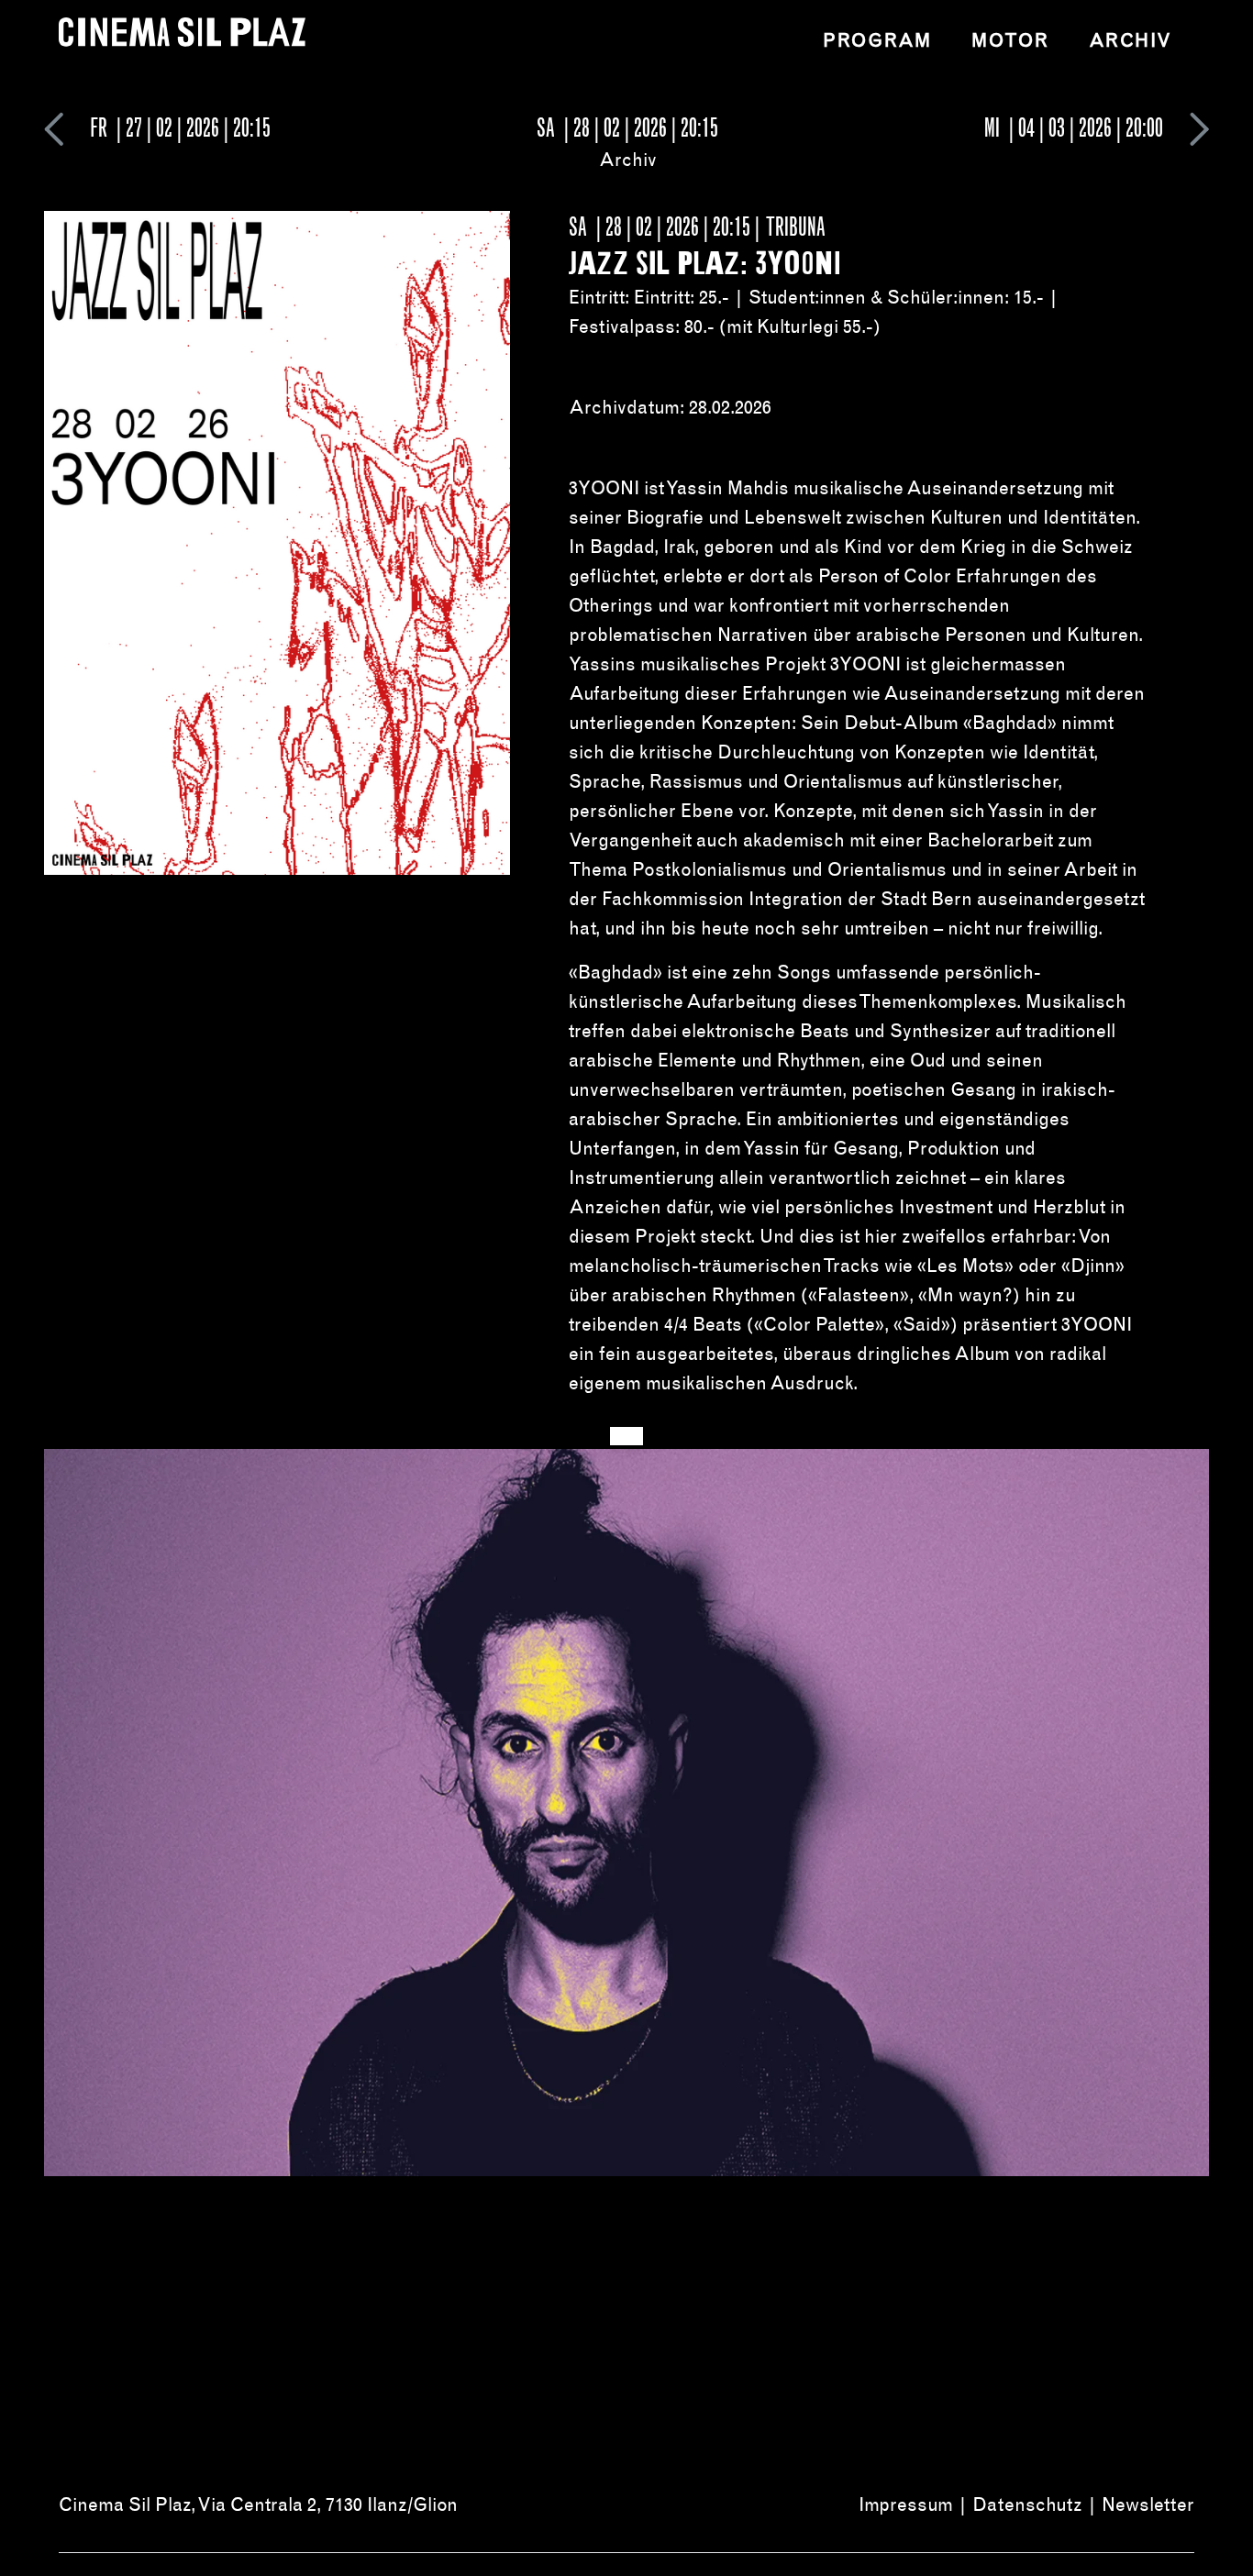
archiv (1131, 40)
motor (1010, 40)
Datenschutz (1027, 2504)
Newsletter (1148, 2504)
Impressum (906, 2504)
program (877, 40)
